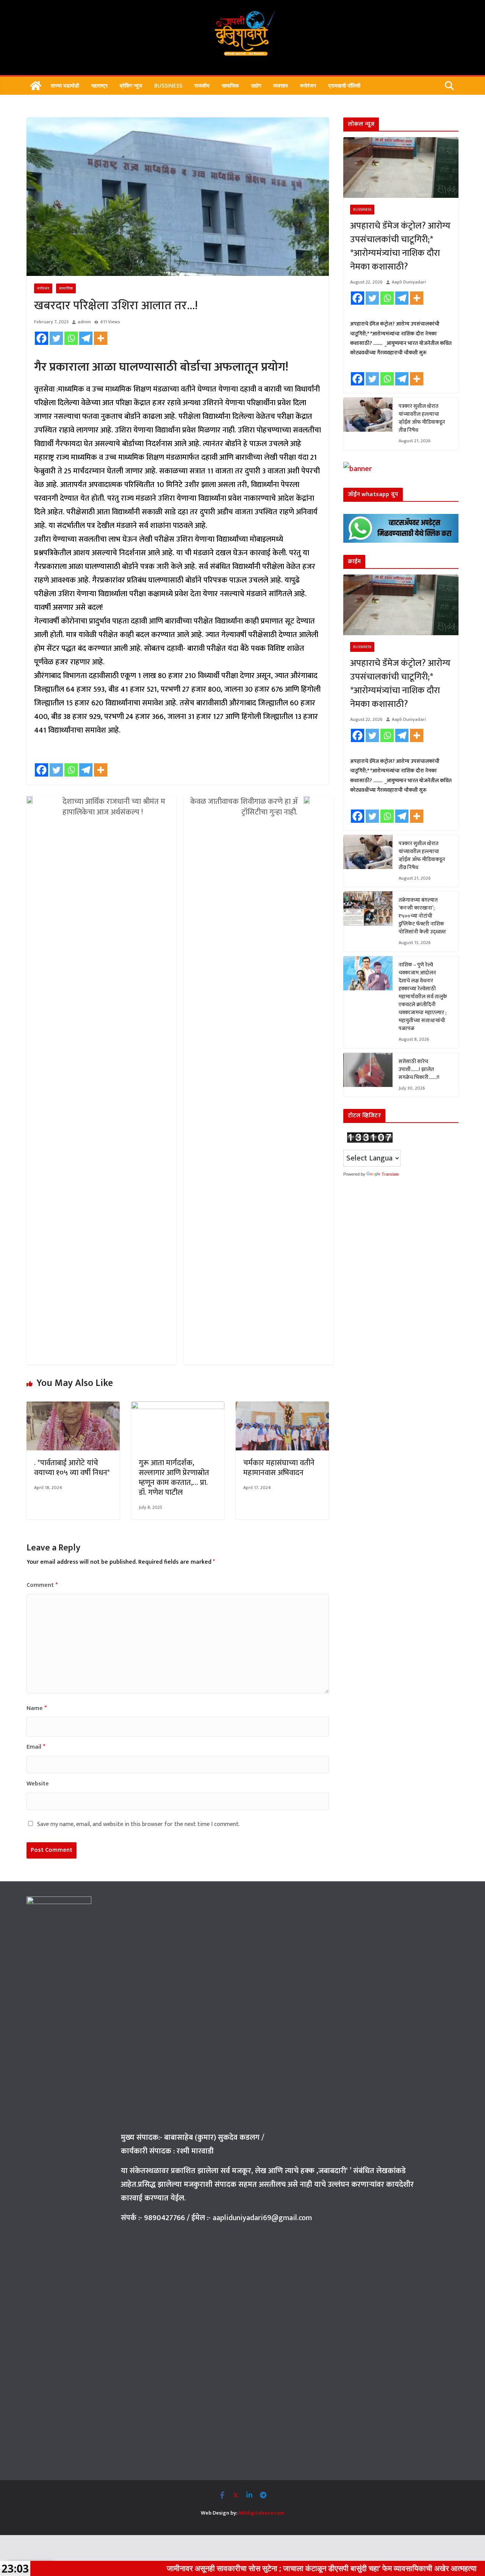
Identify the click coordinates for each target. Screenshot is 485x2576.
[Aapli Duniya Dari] (36, 86)
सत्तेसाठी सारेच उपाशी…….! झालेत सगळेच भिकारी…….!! (419, 1069)
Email (36, 1747)
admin (84, 322)
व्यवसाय (281, 85)
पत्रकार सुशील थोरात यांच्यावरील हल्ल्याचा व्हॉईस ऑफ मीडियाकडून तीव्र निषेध (422, 418)
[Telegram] (86, 338)
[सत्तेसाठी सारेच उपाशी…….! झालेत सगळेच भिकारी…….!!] (368, 1075)
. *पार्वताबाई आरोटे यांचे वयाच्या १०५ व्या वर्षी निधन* (73, 1468)
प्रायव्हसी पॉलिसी (344, 85)
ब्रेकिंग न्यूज (131, 85)
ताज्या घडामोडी (65, 85)
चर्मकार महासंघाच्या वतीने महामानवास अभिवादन (279, 1468)
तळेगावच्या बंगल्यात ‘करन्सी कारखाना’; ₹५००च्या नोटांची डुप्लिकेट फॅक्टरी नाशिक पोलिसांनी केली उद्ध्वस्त (422, 916)
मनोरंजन (308, 85)
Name (37, 1708)
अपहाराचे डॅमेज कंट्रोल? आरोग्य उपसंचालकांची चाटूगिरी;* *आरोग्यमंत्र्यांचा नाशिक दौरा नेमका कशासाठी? (400, 246)
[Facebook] (41, 338)
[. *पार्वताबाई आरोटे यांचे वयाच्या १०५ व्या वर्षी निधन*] (73, 1408)
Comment (42, 1585)
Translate (390, 1174)
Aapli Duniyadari (409, 282)
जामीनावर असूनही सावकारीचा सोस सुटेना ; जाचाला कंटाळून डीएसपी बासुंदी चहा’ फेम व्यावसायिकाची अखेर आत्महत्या (243, 2568)
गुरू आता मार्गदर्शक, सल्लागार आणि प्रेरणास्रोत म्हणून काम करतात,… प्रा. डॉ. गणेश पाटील (174, 1478)
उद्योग (256, 85)
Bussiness (168, 85)
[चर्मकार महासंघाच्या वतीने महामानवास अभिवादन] (282, 1408)
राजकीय (202, 85)
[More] (101, 338)
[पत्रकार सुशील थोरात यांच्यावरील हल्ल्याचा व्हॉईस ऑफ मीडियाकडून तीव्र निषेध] (368, 424)
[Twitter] (56, 338)
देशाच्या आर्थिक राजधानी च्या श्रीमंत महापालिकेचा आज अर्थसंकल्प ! (114, 807)
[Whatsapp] (71, 338)
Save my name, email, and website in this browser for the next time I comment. (138, 1824)
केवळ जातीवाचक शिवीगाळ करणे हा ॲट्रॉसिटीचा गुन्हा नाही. (244, 807)
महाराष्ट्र (99, 85)
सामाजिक (230, 85)
